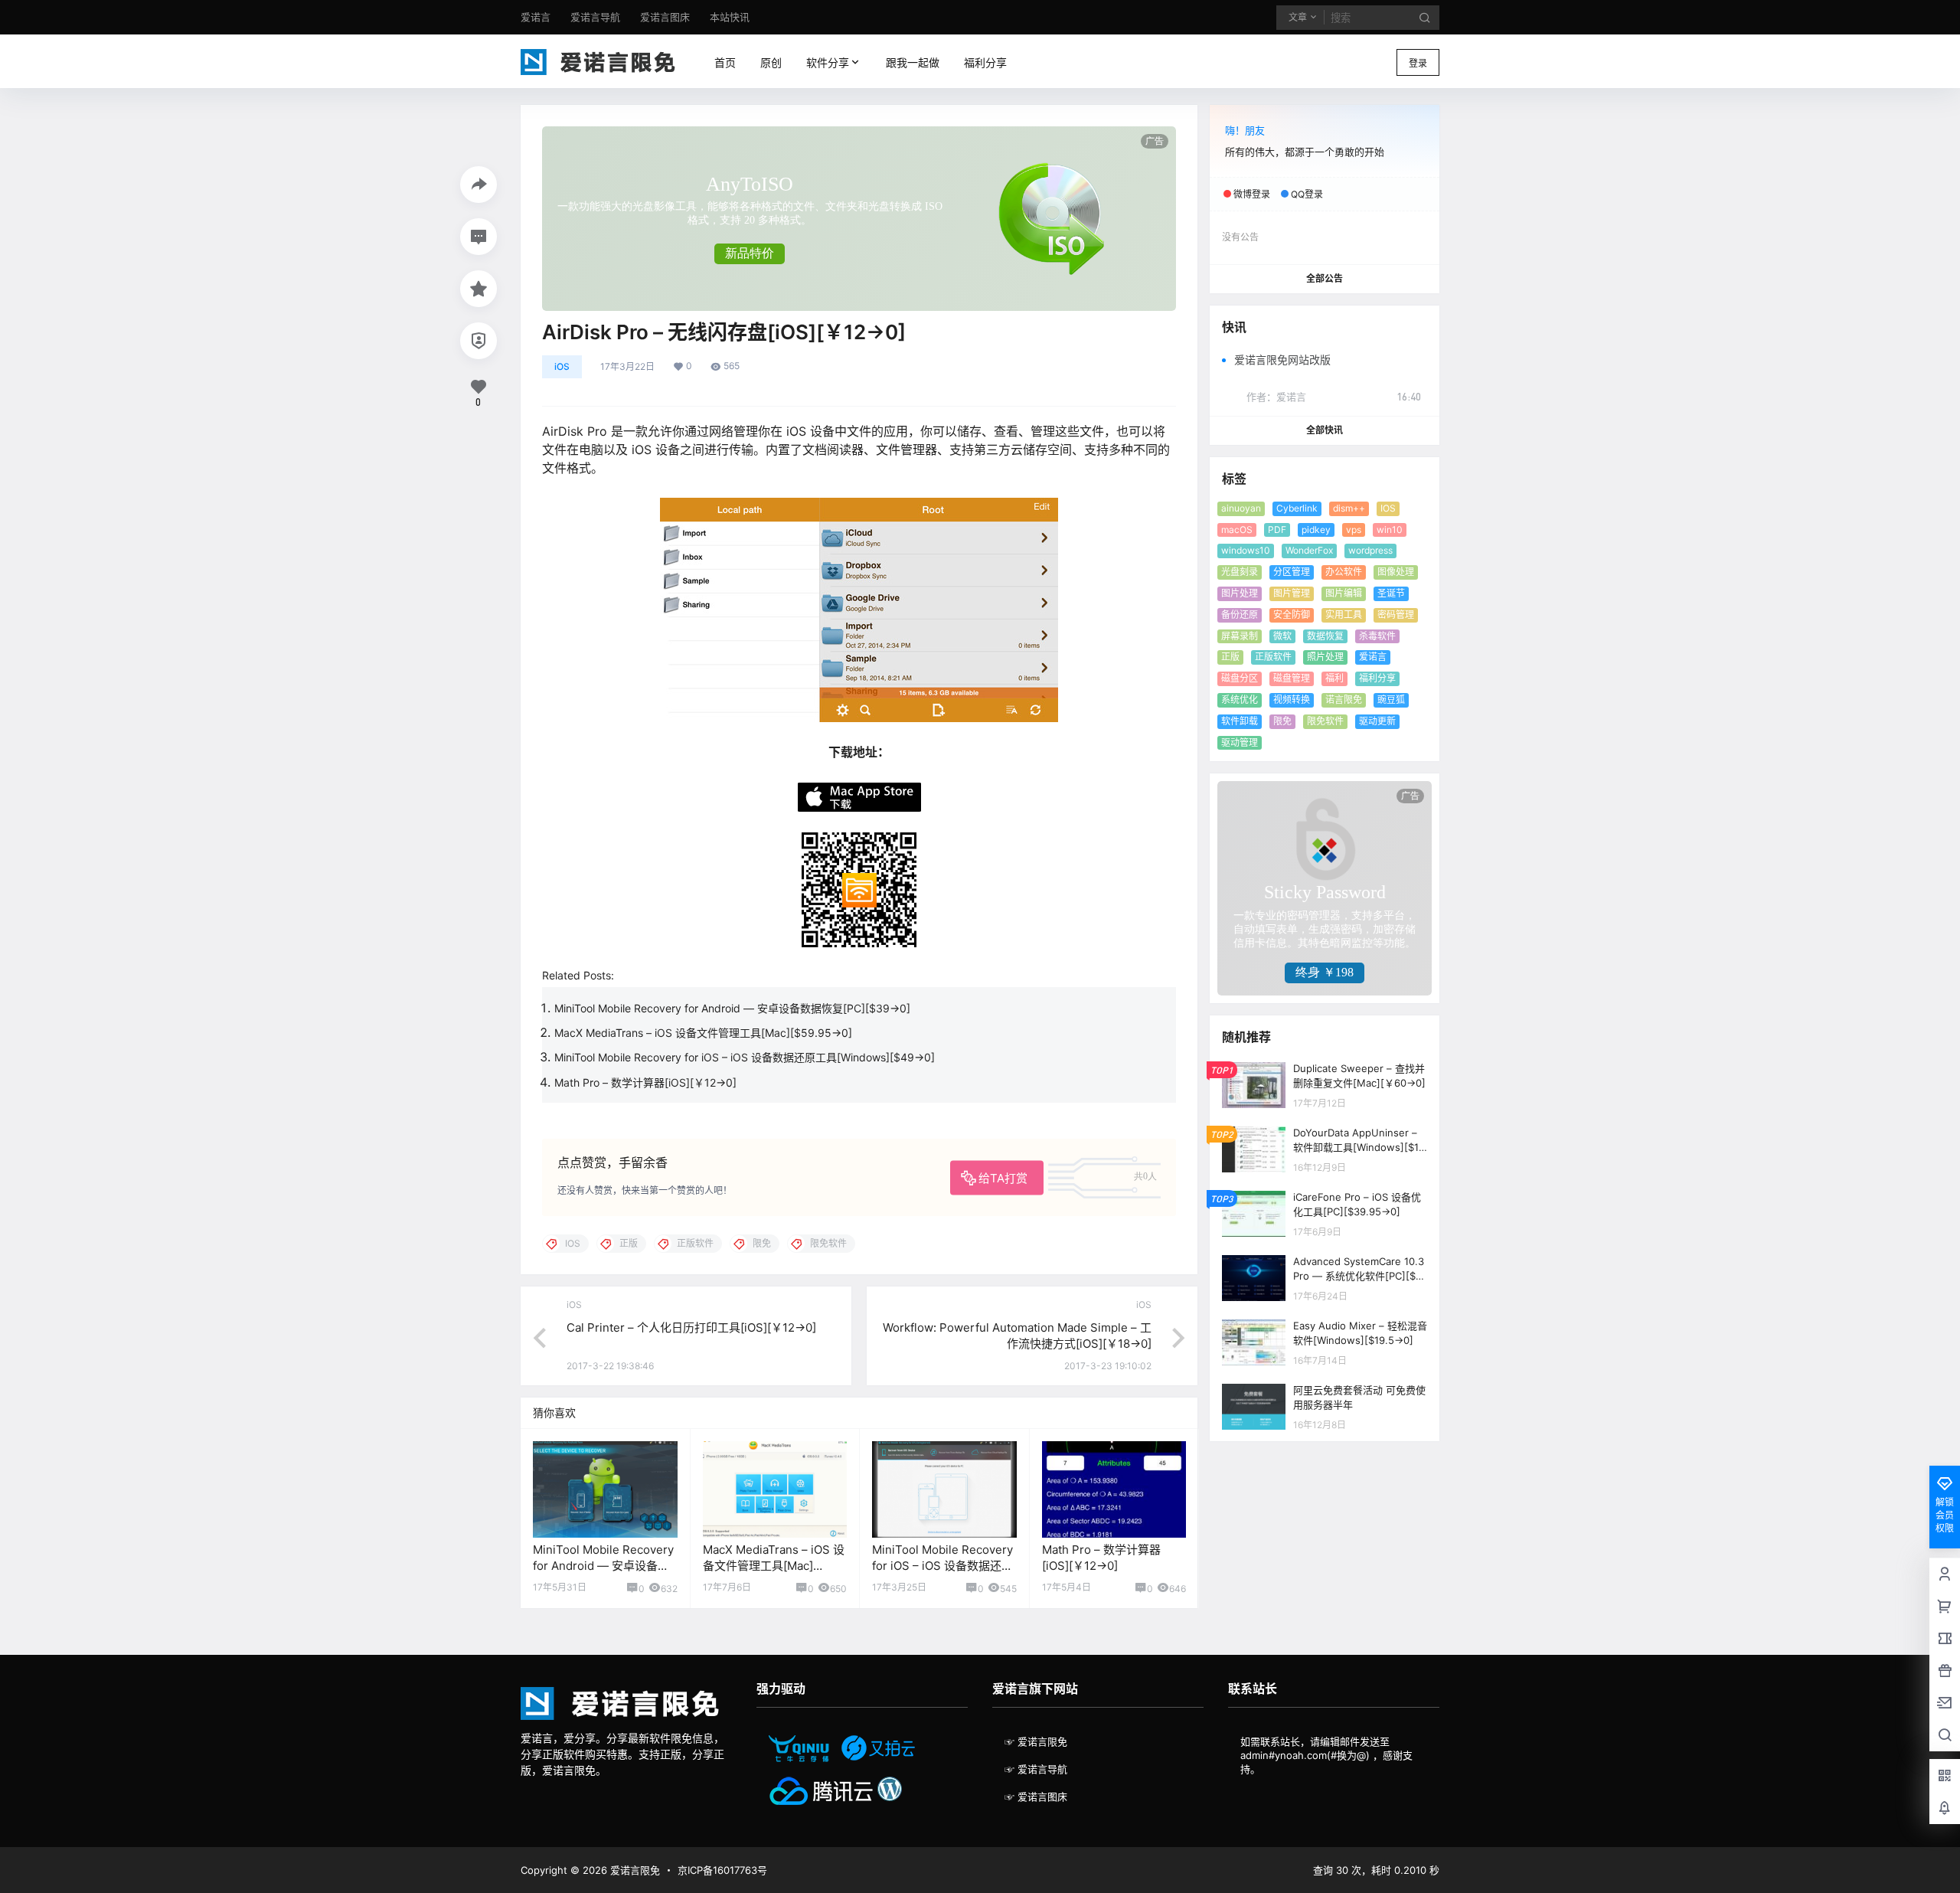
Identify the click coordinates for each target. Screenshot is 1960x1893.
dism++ (1349, 508)
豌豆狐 (1391, 700)
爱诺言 (1373, 657)
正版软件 (1273, 657)
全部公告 (1325, 278)
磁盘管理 (1292, 678)
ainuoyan (1241, 508)
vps (1354, 530)
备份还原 (1240, 615)
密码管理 (1396, 615)
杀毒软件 (1377, 636)
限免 (1282, 721)
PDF (1277, 530)
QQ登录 (1307, 194)
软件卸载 (1240, 721)
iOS (562, 366)
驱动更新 (1377, 721)
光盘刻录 (1240, 572)
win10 (1390, 530)
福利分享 (1377, 678)
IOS (1388, 508)
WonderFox (1309, 550)
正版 (1230, 657)
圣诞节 (1391, 593)
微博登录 (1252, 194)
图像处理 (1396, 572)
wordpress (1370, 550)
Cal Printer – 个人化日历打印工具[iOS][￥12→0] (691, 1327)
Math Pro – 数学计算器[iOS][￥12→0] (645, 1082)
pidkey (1316, 530)
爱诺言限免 (634, 1870)
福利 (1334, 678)
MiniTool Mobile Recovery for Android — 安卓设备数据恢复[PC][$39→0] (732, 1008)
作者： (1276, 397)
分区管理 (1292, 572)
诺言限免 (1344, 700)
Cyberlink (1297, 508)
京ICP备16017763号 (722, 1870)
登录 (1418, 63)
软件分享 (825, 62)
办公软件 (1344, 572)
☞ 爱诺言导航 (1036, 1769)
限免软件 (1325, 721)
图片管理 (1292, 593)
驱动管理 (1240, 742)
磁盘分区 (1240, 678)
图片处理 (1240, 593)
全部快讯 (1325, 430)
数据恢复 (1325, 636)
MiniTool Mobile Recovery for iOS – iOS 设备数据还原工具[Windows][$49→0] (745, 1057)
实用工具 (1344, 615)
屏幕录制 (1240, 636)
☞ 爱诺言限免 (1036, 1741)
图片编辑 (1344, 593)
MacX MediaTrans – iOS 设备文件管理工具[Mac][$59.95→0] (703, 1033)
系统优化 (1240, 700)
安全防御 (1292, 615)
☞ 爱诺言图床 (1036, 1797)
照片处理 (1325, 657)
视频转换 (1292, 700)
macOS (1237, 530)
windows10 (1246, 550)
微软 (1282, 636)
